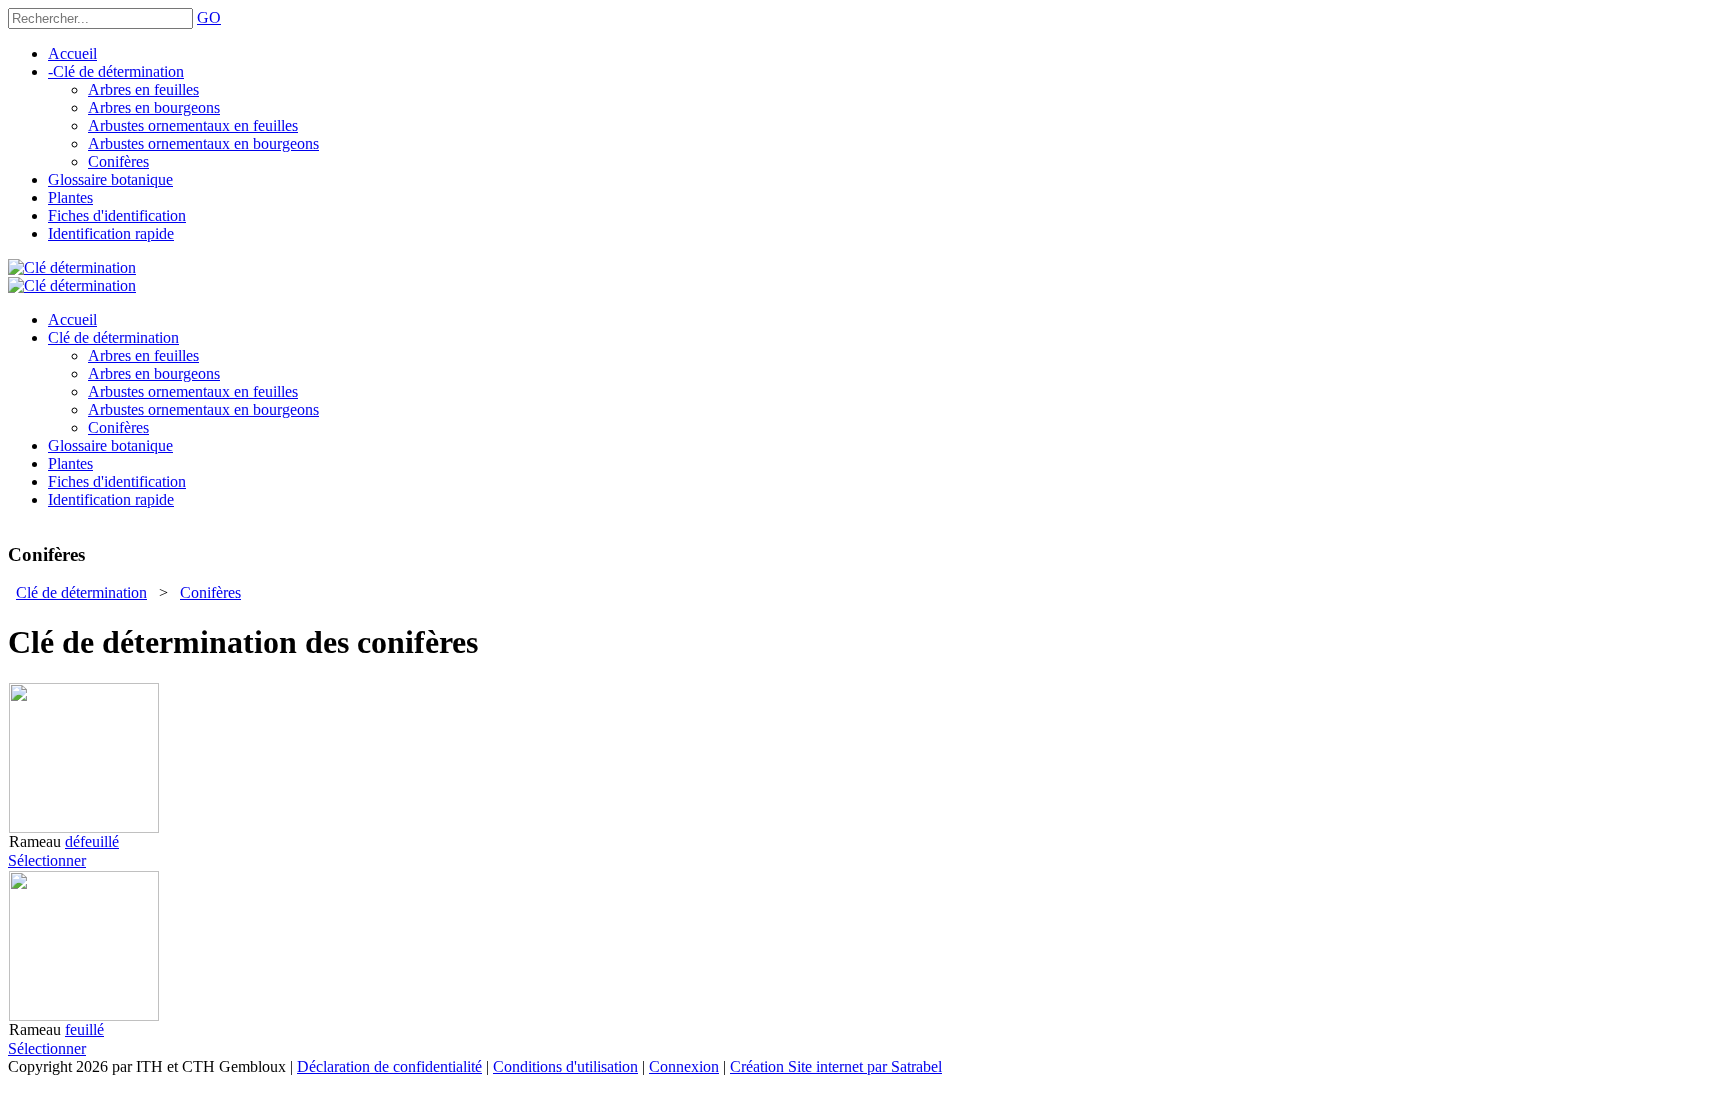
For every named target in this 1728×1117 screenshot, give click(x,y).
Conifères (210, 592)
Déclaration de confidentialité (389, 1066)
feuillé (84, 1029)
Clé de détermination (81, 592)
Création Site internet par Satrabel (836, 1066)
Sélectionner (47, 860)
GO (209, 17)
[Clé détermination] (72, 267)
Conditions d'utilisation (565, 1066)
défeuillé (92, 841)
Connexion (684, 1066)
